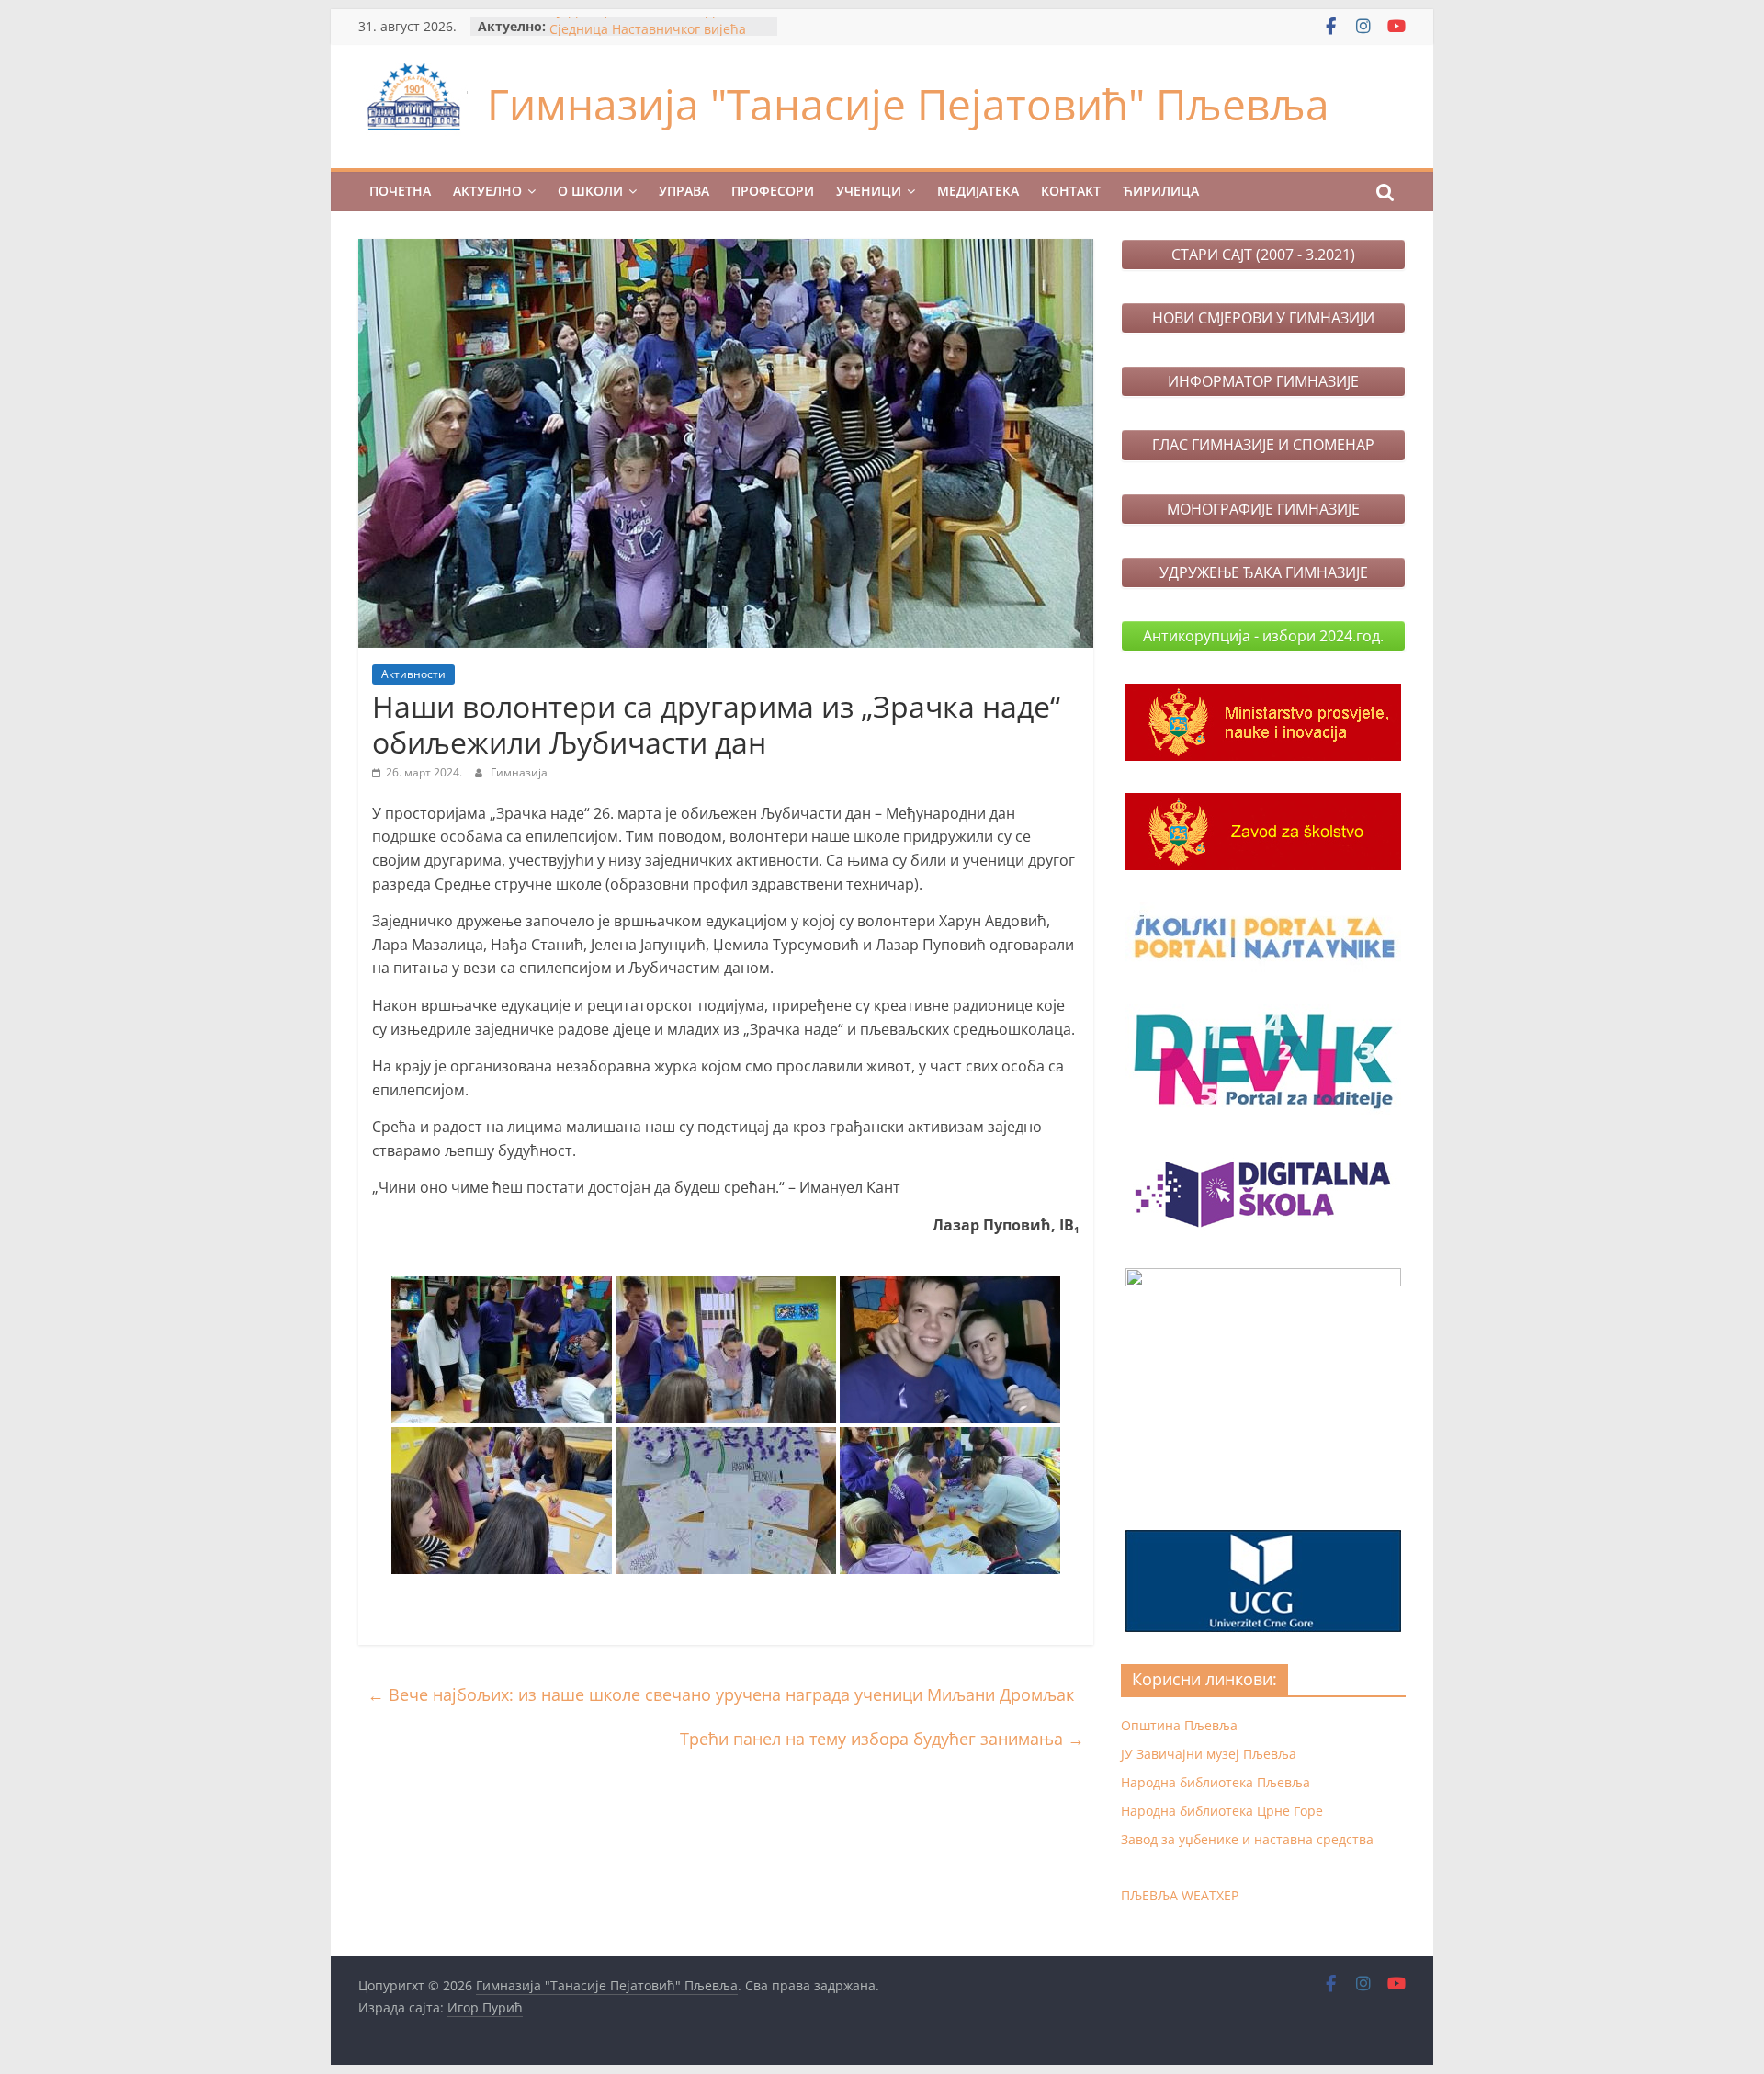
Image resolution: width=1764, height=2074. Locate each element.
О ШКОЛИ (590, 191)
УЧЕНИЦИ (869, 191)
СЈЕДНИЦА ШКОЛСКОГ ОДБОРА (649, 26)
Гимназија (519, 772)
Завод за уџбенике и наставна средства (1247, 1839)
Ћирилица (1161, 191)
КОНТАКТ (1071, 191)
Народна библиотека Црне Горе (1222, 1811)
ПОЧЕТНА (400, 191)
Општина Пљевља (1179, 1725)
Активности (413, 674)
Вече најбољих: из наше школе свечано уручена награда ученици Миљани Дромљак (721, 1694)
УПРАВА (684, 191)
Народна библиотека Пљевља (1216, 1782)
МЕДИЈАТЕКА (978, 191)
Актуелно (487, 191)
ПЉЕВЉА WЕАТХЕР (1180, 1895)
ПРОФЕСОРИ (773, 191)
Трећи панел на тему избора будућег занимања (882, 1739)
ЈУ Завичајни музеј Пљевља (1209, 1754)
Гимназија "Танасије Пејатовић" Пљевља (908, 104)
